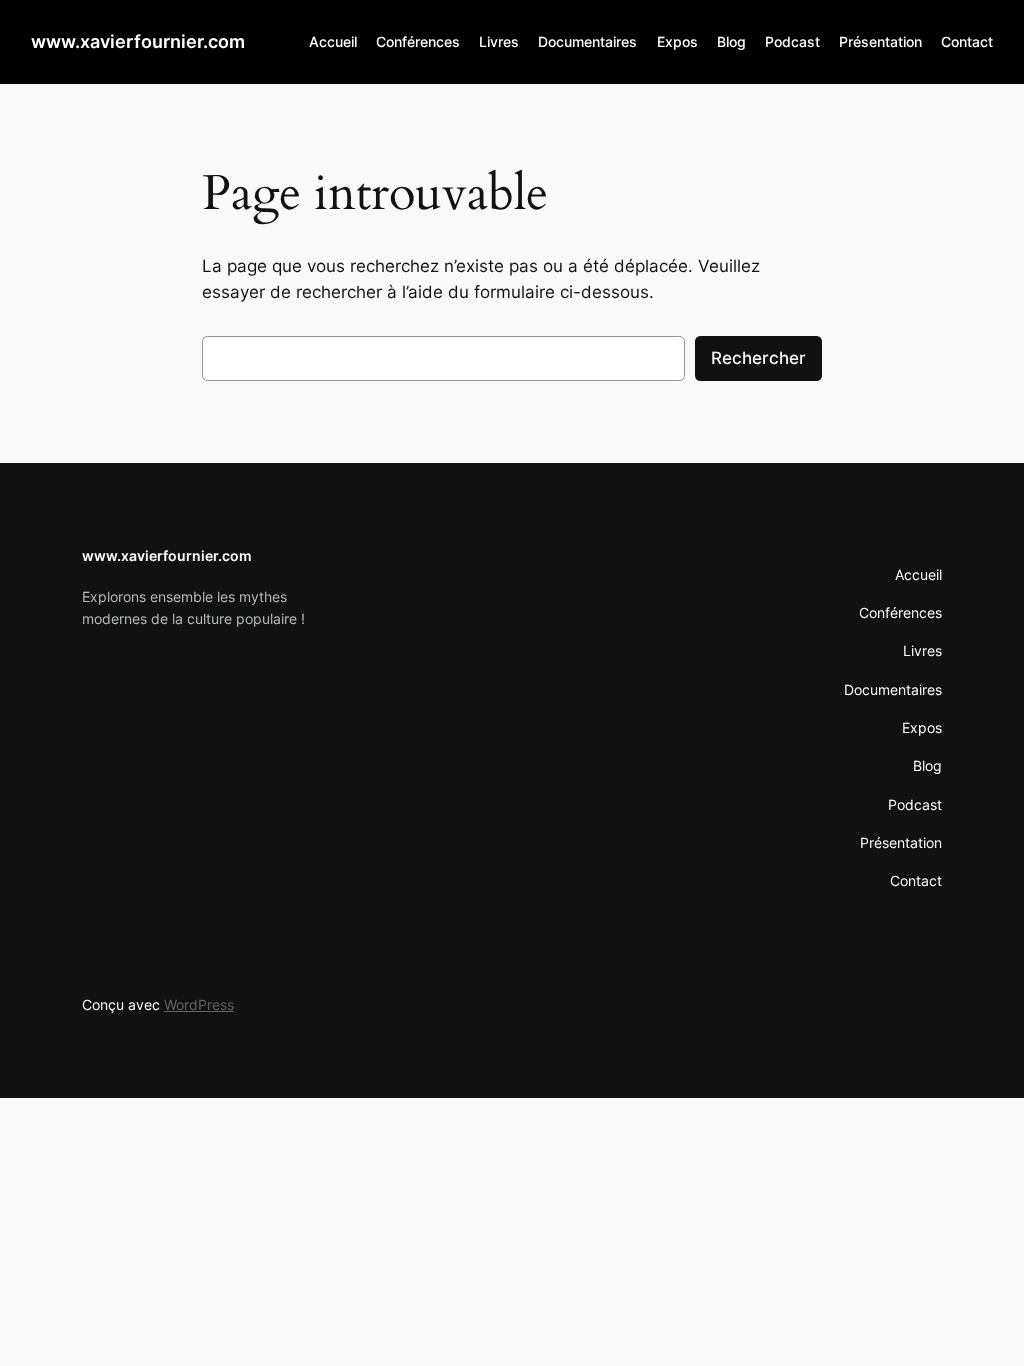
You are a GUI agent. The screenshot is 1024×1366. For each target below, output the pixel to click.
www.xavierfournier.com (138, 41)
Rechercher (758, 358)
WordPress (199, 1004)
